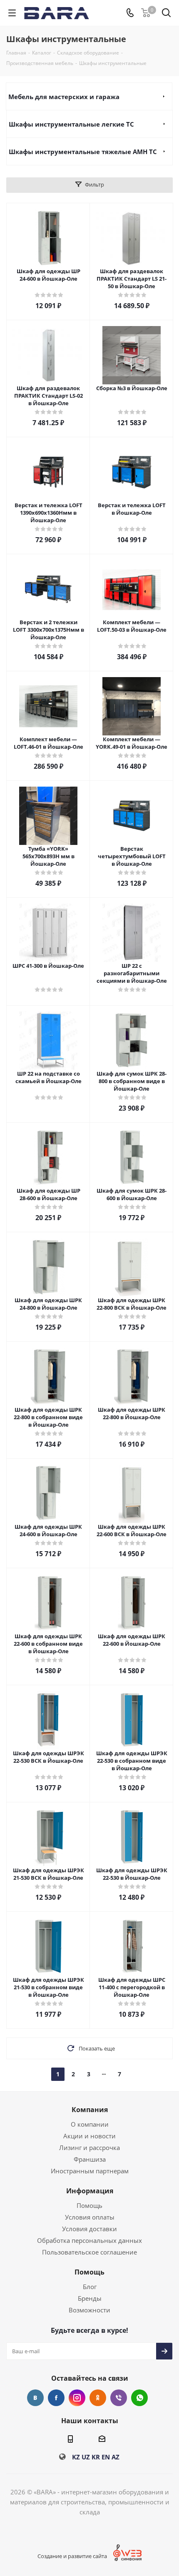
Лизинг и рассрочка (89, 2147)
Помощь (89, 2205)
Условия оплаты (90, 2217)
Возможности (89, 2310)
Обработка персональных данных (89, 2240)
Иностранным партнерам (90, 2171)
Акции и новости (89, 2136)
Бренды (90, 2298)
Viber (119, 2398)
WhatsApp (139, 2398)
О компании (90, 2124)
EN (106, 2457)
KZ (76, 2457)
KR (96, 2457)
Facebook (56, 2398)
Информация (90, 2191)
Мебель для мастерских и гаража (64, 97)
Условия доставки (89, 2229)
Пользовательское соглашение (89, 2252)
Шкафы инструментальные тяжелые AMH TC (83, 152)
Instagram (77, 2398)
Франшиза (90, 2159)
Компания (90, 2110)
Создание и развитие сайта (72, 2556)
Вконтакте (35, 2398)
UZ (86, 2457)
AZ (116, 2457)
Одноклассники (98, 2398)
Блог (90, 2287)
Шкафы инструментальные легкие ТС (71, 124)
